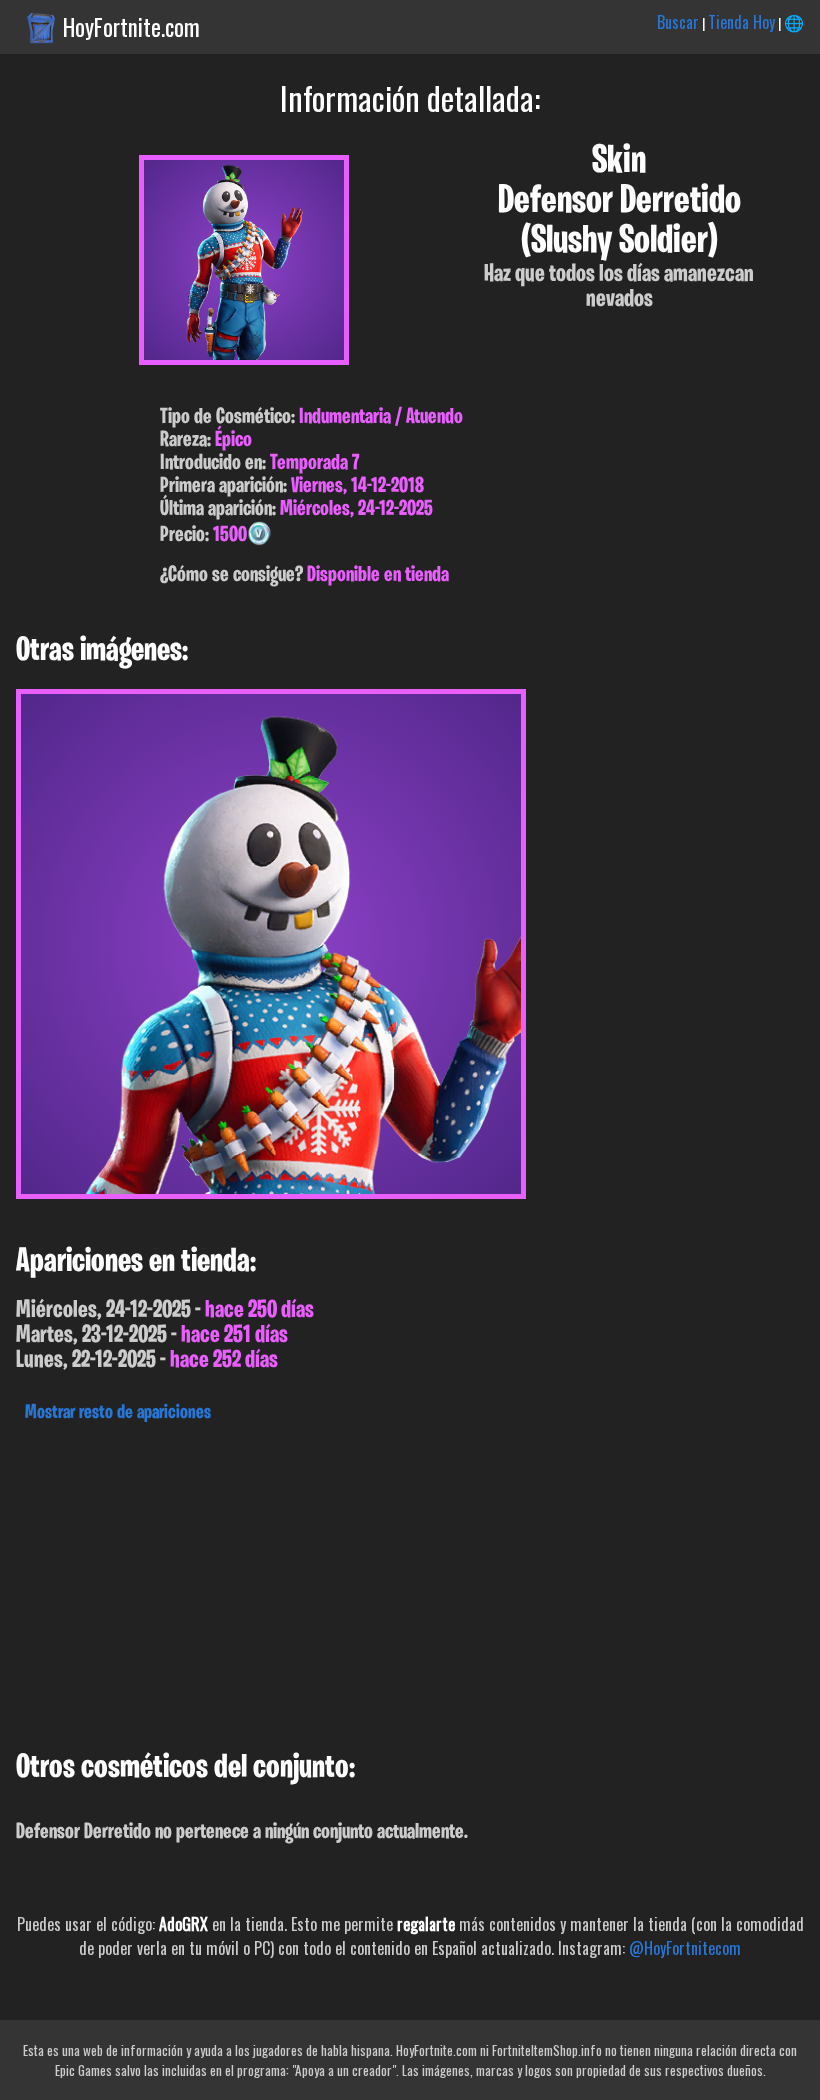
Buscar (678, 22)
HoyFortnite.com (131, 27)
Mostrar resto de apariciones (118, 1413)
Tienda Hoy (741, 22)
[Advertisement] (410, 1581)
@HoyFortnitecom (685, 1948)
